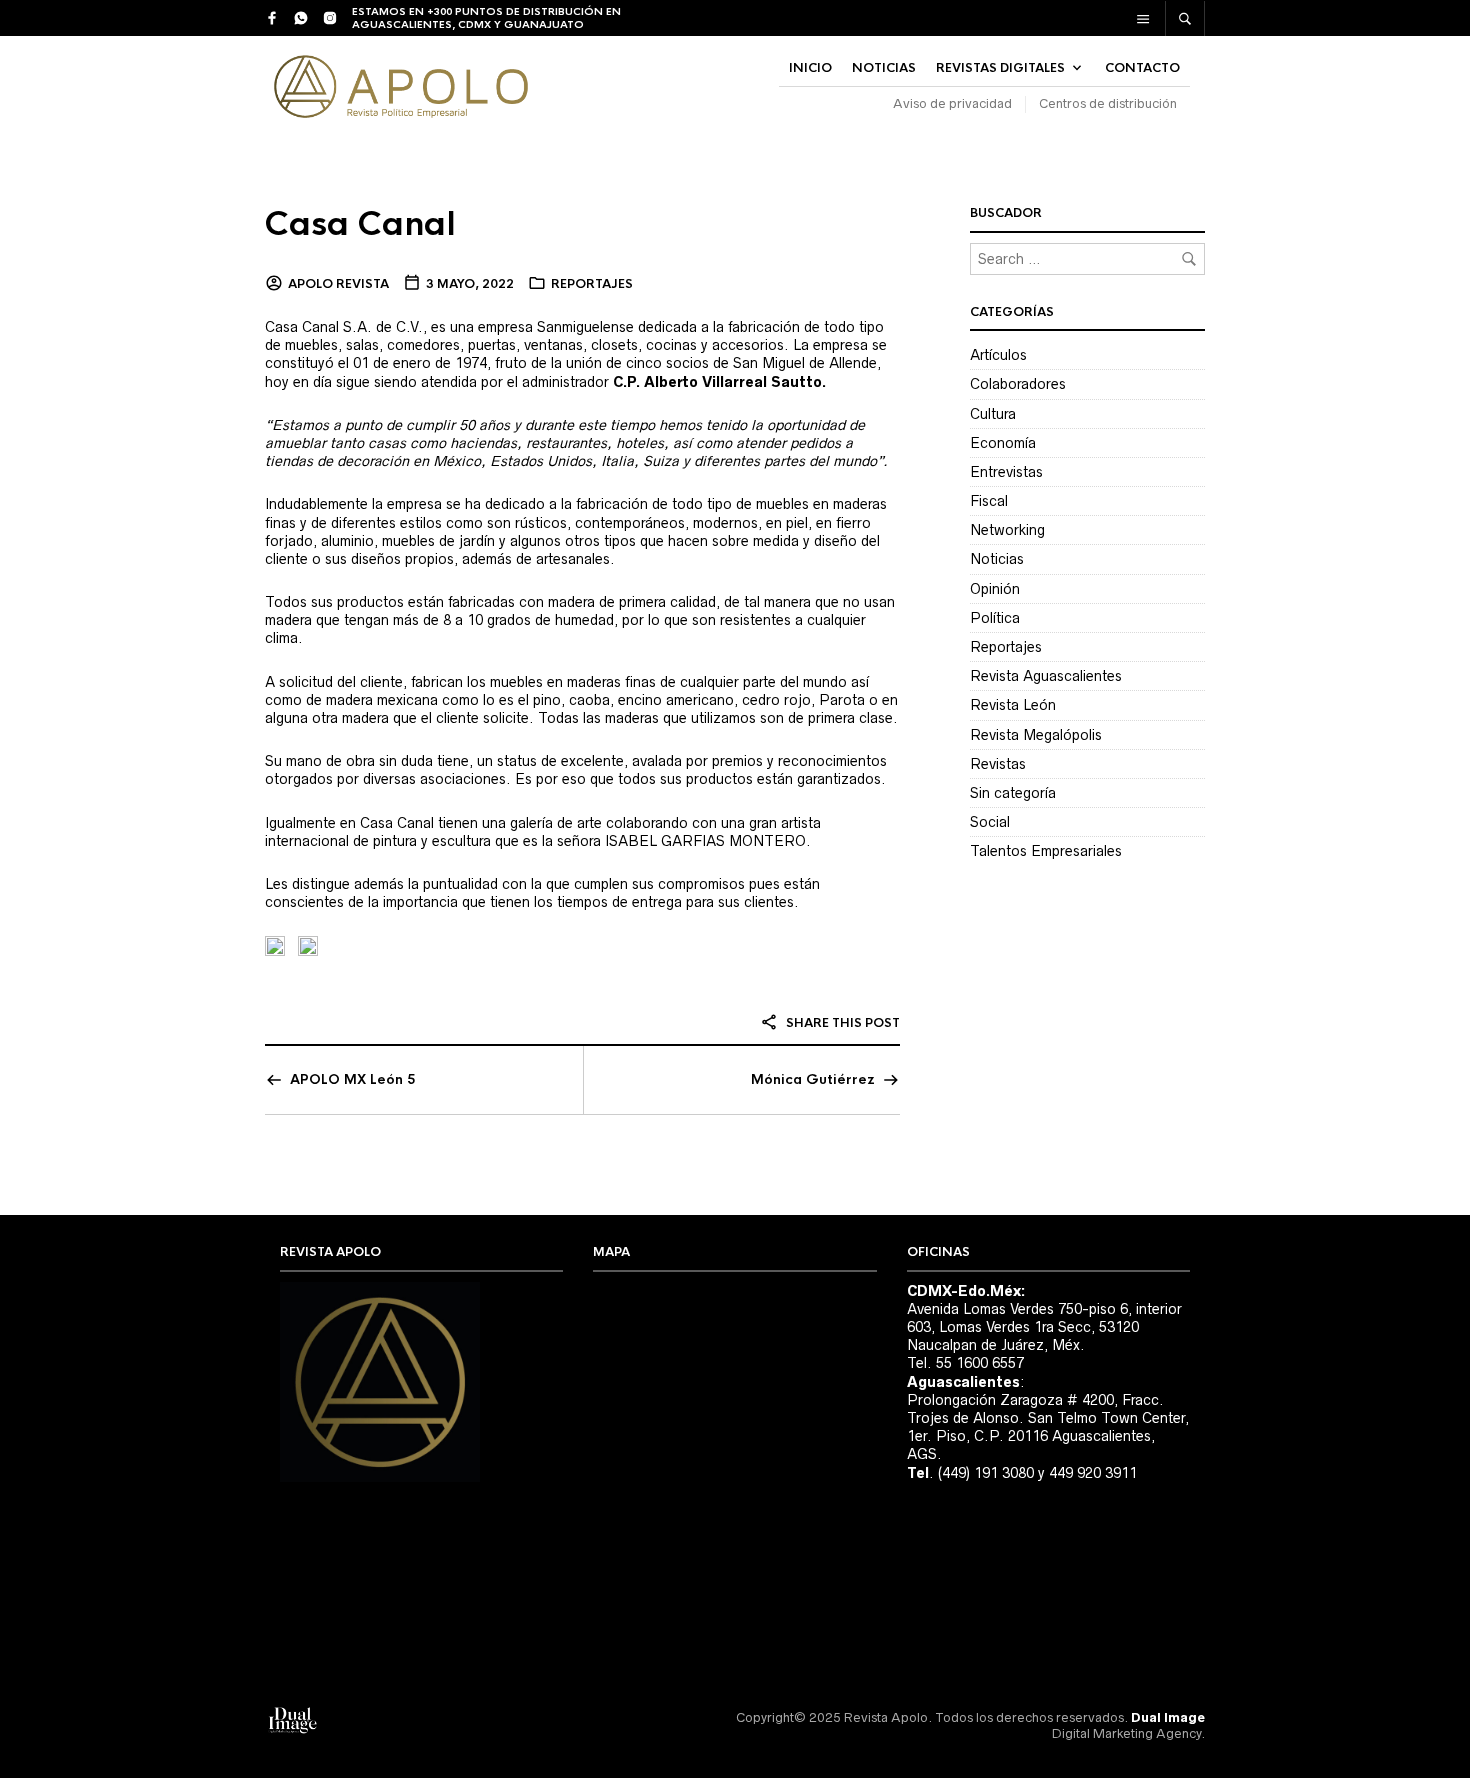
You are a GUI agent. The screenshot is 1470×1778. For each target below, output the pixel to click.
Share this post (841, 1023)
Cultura (993, 414)
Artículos (998, 355)
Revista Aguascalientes (1046, 676)
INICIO (810, 68)
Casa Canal (360, 224)
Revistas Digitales (1000, 68)
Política (995, 618)
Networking (1007, 530)
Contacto (1142, 68)
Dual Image (1168, 1717)
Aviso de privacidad (952, 103)
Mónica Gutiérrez (813, 1079)
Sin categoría (1013, 793)
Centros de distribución (1108, 103)
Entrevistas (1006, 472)
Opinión (995, 589)
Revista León (1013, 705)
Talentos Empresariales (1046, 851)
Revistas (998, 764)
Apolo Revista (338, 284)
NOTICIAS (884, 68)
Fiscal (989, 501)
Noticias (997, 559)
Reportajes (592, 284)
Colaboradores (1018, 384)
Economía (1003, 443)
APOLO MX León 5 (352, 1079)
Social (990, 822)
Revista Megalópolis (1036, 735)
